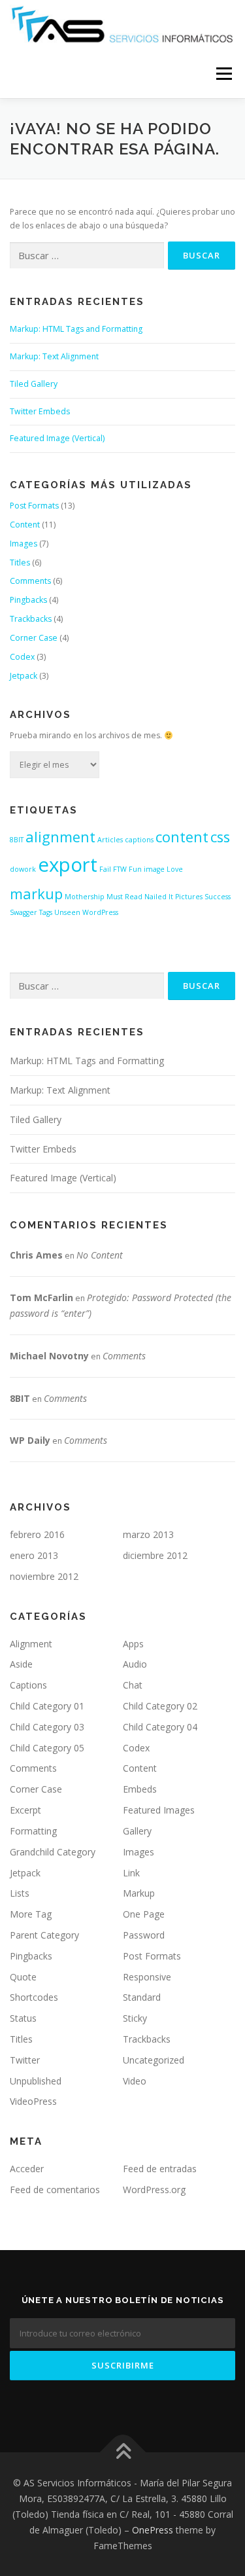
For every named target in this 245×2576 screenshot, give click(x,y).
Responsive (147, 1977)
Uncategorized (154, 2060)
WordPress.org (154, 2190)
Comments (30, 581)
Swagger (24, 912)
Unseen (67, 912)
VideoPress (33, 2101)
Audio (135, 1664)
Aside (21, 1664)
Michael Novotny (49, 1356)
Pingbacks (28, 600)
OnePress (153, 2530)
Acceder (27, 2169)
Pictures (189, 897)
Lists (20, 1893)
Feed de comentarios (55, 2190)
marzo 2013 (148, 1534)
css (220, 837)
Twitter (25, 2060)
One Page (144, 1914)
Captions (28, 1685)
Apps (133, 1644)
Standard (142, 1997)
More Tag (31, 1914)
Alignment (31, 1644)
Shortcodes (34, 1997)
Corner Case (34, 638)
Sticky (135, 2018)
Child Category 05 (47, 1748)
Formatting (33, 1831)
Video (135, 2081)
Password (144, 1935)
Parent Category (44, 1935)
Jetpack (24, 676)
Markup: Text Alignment (54, 356)
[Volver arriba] (122, 2453)
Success (218, 897)
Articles (110, 840)
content (182, 837)
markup (36, 894)
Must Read (124, 897)
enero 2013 (34, 1555)
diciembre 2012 (155, 1555)
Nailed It (159, 897)
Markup (139, 1893)
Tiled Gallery (34, 384)
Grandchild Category (53, 1852)
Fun (135, 869)
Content (25, 525)
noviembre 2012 (44, 1576)
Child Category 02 (160, 1706)
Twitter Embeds (40, 411)
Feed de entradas (160, 2169)
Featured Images (159, 1810)
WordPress (100, 912)
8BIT (17, 840)
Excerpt (25, 1810)
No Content (100, 1255)
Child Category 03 (47, 1727)
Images (24, 544)
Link (131, 1873)
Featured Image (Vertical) (57, 438)
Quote (23, 1977)
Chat (133, 1685)
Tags (46, 912)
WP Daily (30, 1440)
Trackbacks (31, 619)
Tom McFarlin (41, 1297)
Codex (22, 657)
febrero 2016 (37, 1534)
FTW (120, 869)
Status (23, 2018)
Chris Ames (36, 1255)
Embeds (140, 1789)
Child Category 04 (160, 1727)
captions (139, 840)
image (154, 869)
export (68, 865)
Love (175, 869)
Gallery (137, 1831)
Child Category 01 (47, 1706)
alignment (60, 837)
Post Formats (34, 506)
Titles (20, 563)
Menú (223, 74)
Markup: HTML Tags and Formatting (76, 329)
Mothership (85, 897)
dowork (23, 869)
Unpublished (36, 2081)
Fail (105, 869)
